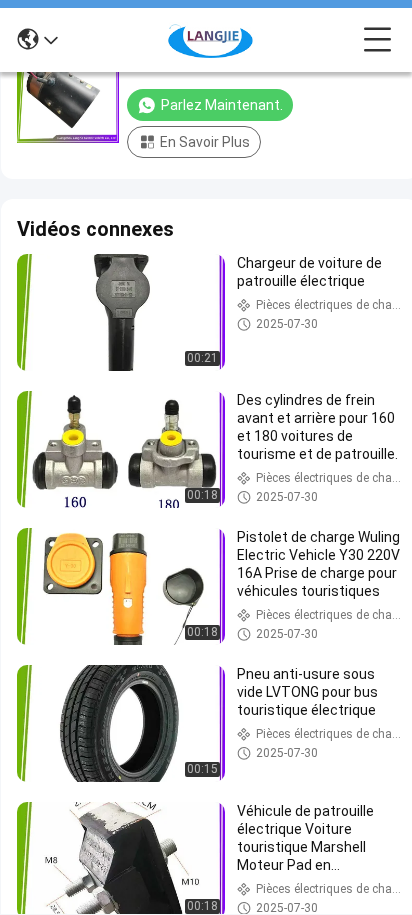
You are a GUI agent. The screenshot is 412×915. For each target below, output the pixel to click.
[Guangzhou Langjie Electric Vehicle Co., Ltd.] (211, 40)
